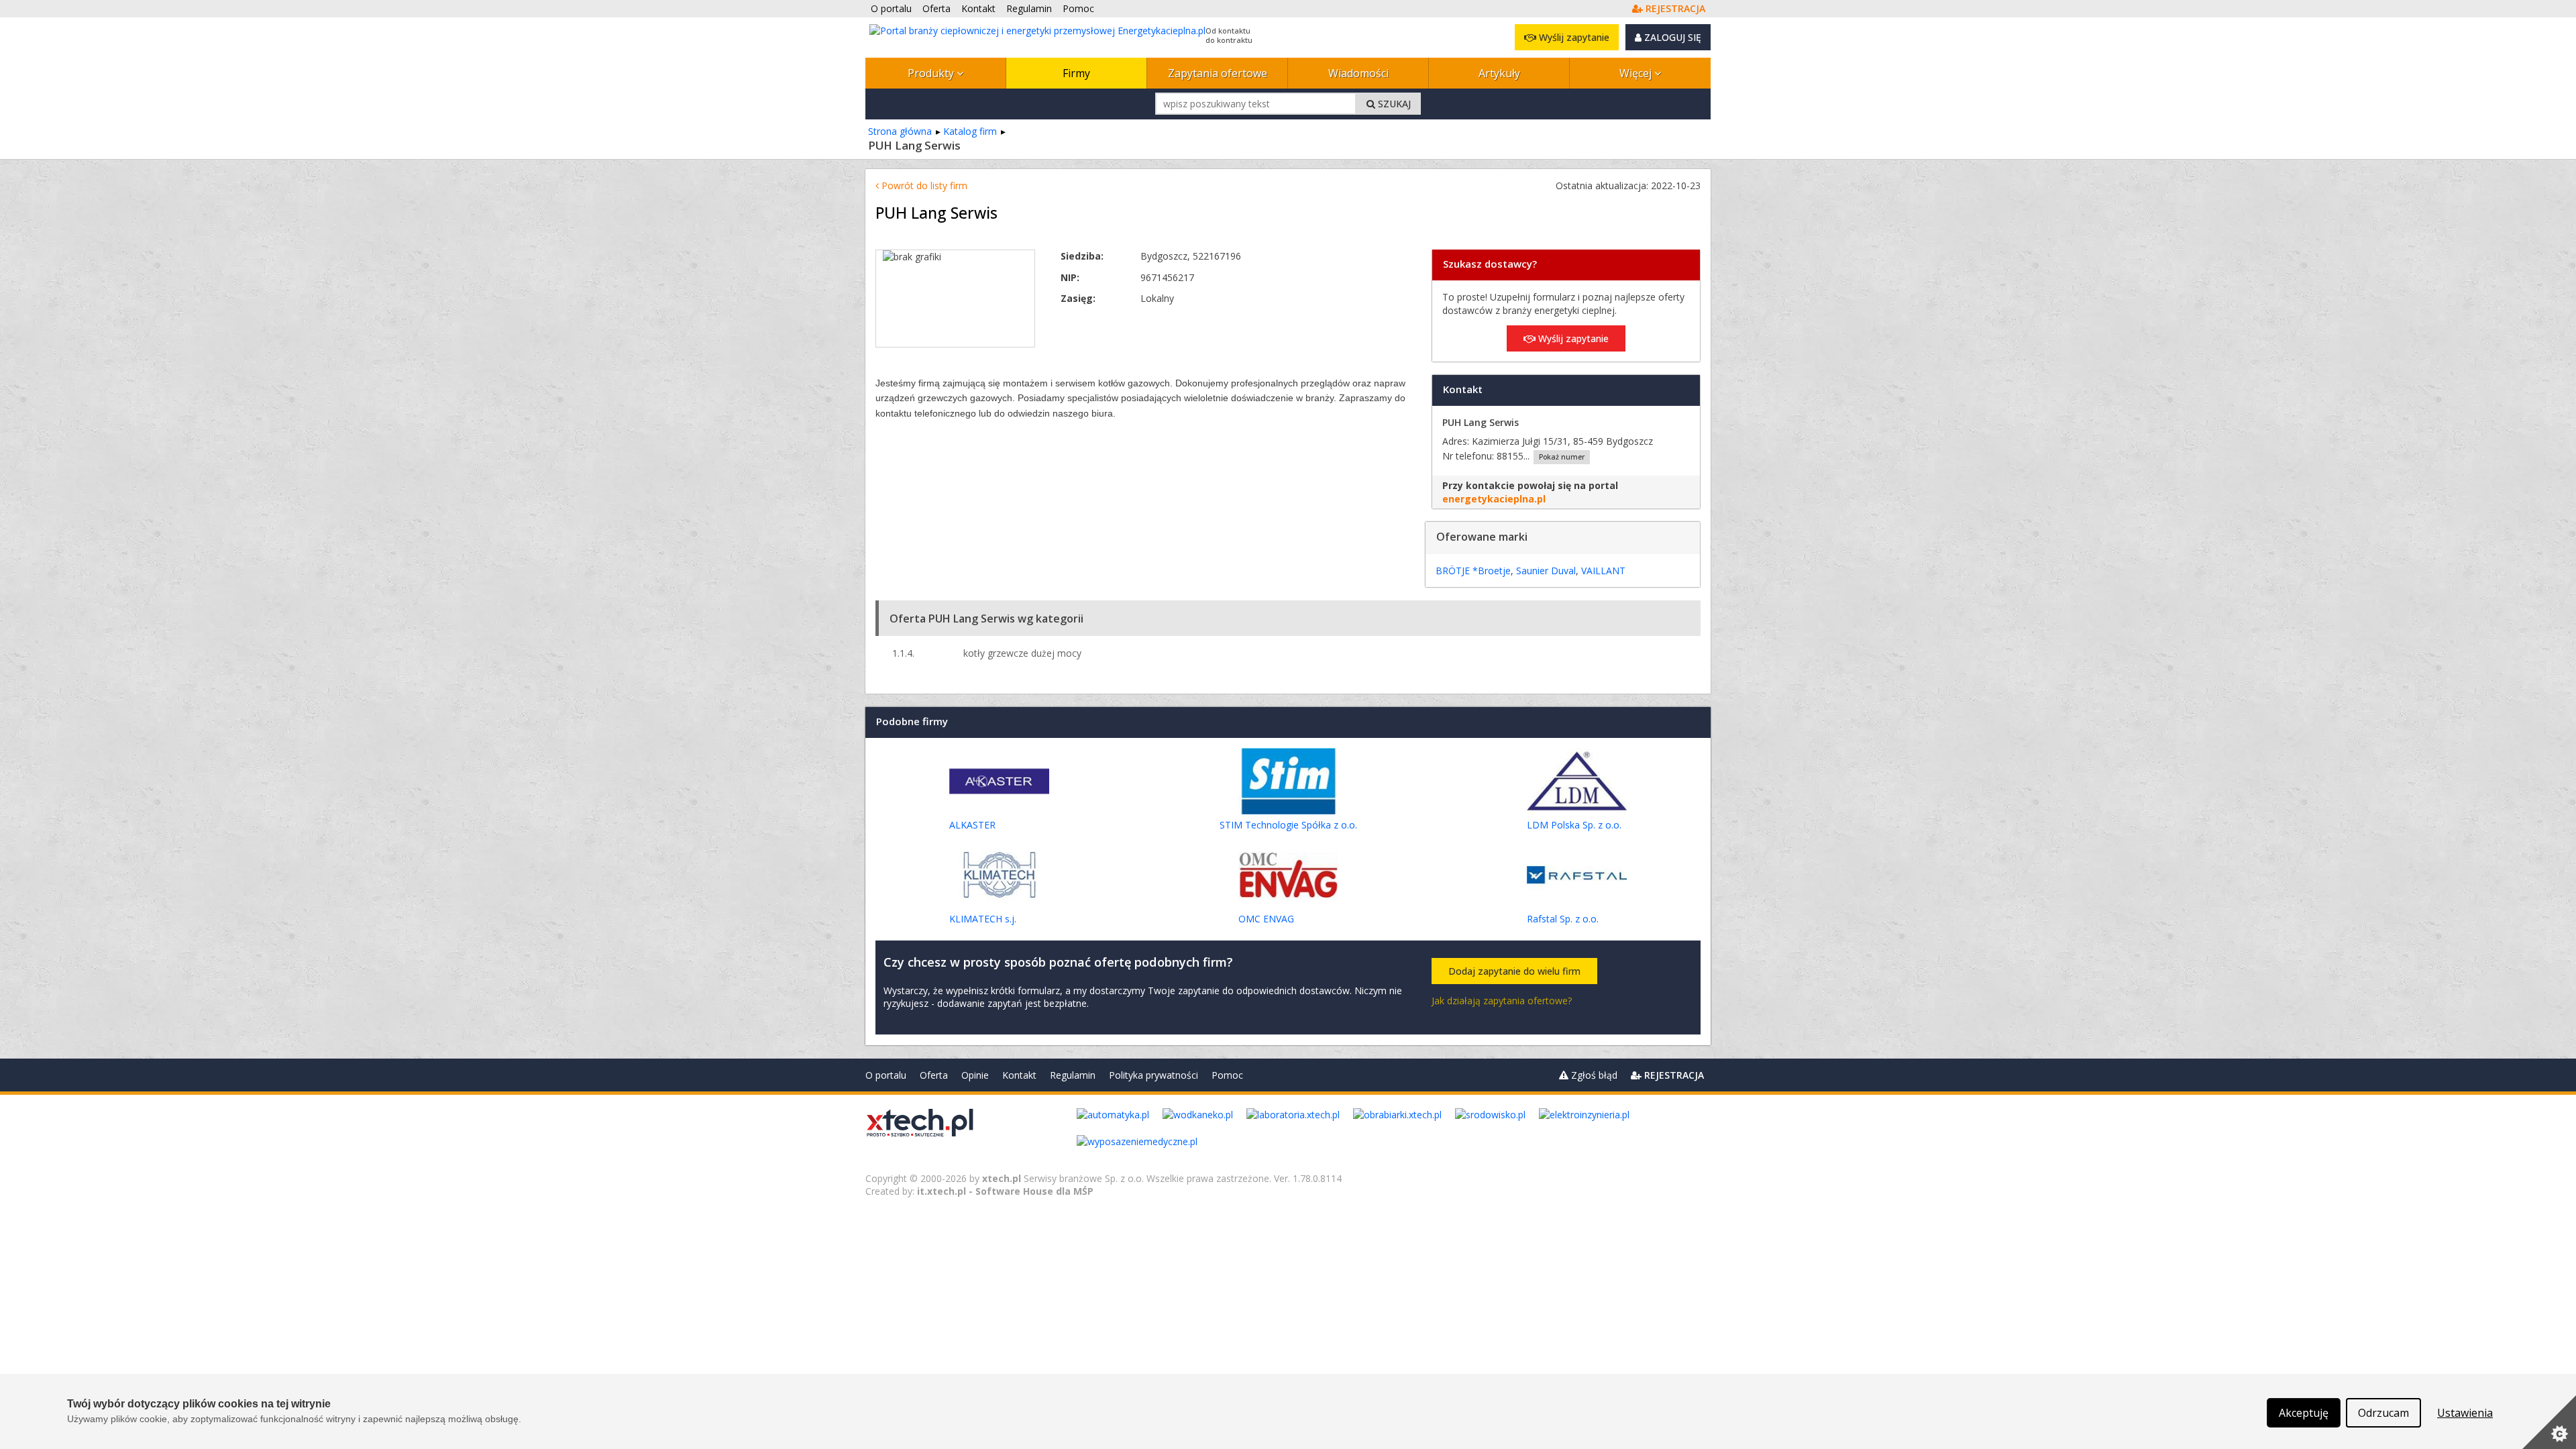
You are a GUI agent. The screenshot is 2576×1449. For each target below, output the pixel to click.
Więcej (1637, 73)
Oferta (934, 1075)
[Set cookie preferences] (2549, 1422)
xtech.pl (1002, 1178)
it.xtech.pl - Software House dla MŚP (1005, 1191)
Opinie (975, 1075)
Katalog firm (970, 131)
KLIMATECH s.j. (983, 919)
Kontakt (1019, 1075)
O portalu (886, 1075)
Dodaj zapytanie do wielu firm (1514, 971)
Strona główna (900, 131)
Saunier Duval (1546, 571)
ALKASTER (972, 825)
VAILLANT (1603, 571)
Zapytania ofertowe (1218, 73)
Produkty (932, 73)
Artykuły (1499, 73)
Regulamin (1073, 1075)
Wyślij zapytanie (1573, 37)
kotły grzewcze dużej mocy (1022, 653)
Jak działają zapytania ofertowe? (1502, 1001)
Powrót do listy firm (923, 185)
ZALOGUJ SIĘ (1671, 37)
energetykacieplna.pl (1494, 499)
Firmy (1076, 73)
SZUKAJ (1393, 104)
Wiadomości (1358, 73)
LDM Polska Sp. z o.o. (1574, 825)
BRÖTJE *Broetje (1473, 571)
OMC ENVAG (1266, 919)
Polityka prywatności (1153, 1075)
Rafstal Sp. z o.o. (1563, 919)
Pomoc (1227, 1075)
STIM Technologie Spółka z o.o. (1288, 825)
